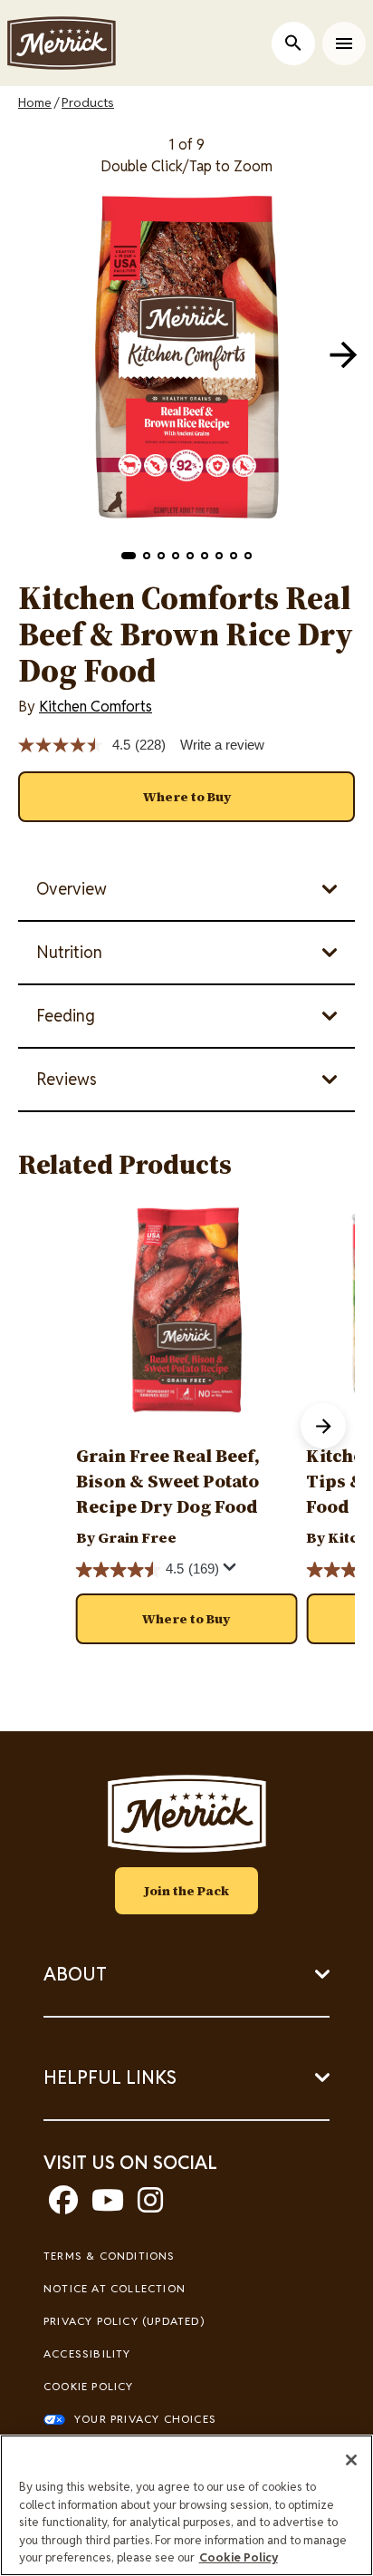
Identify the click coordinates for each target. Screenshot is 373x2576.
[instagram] (150, 2206)
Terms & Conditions (110, 2256)
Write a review (222, 745)
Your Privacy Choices (145, 2419)
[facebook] (63, 2206)
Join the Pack (186, 1891)
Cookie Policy (89, 2386)
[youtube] (108, 2206)
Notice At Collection (115, 2288)
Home (35, 102)
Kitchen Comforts (96, 707)
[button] (129, 556)
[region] (186, 2505)
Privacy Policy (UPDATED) (124, 2321)
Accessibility (87, 2353)
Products (88, 102)
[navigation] (343, 354)
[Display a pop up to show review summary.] (233, 1572)
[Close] (351, 2460)
